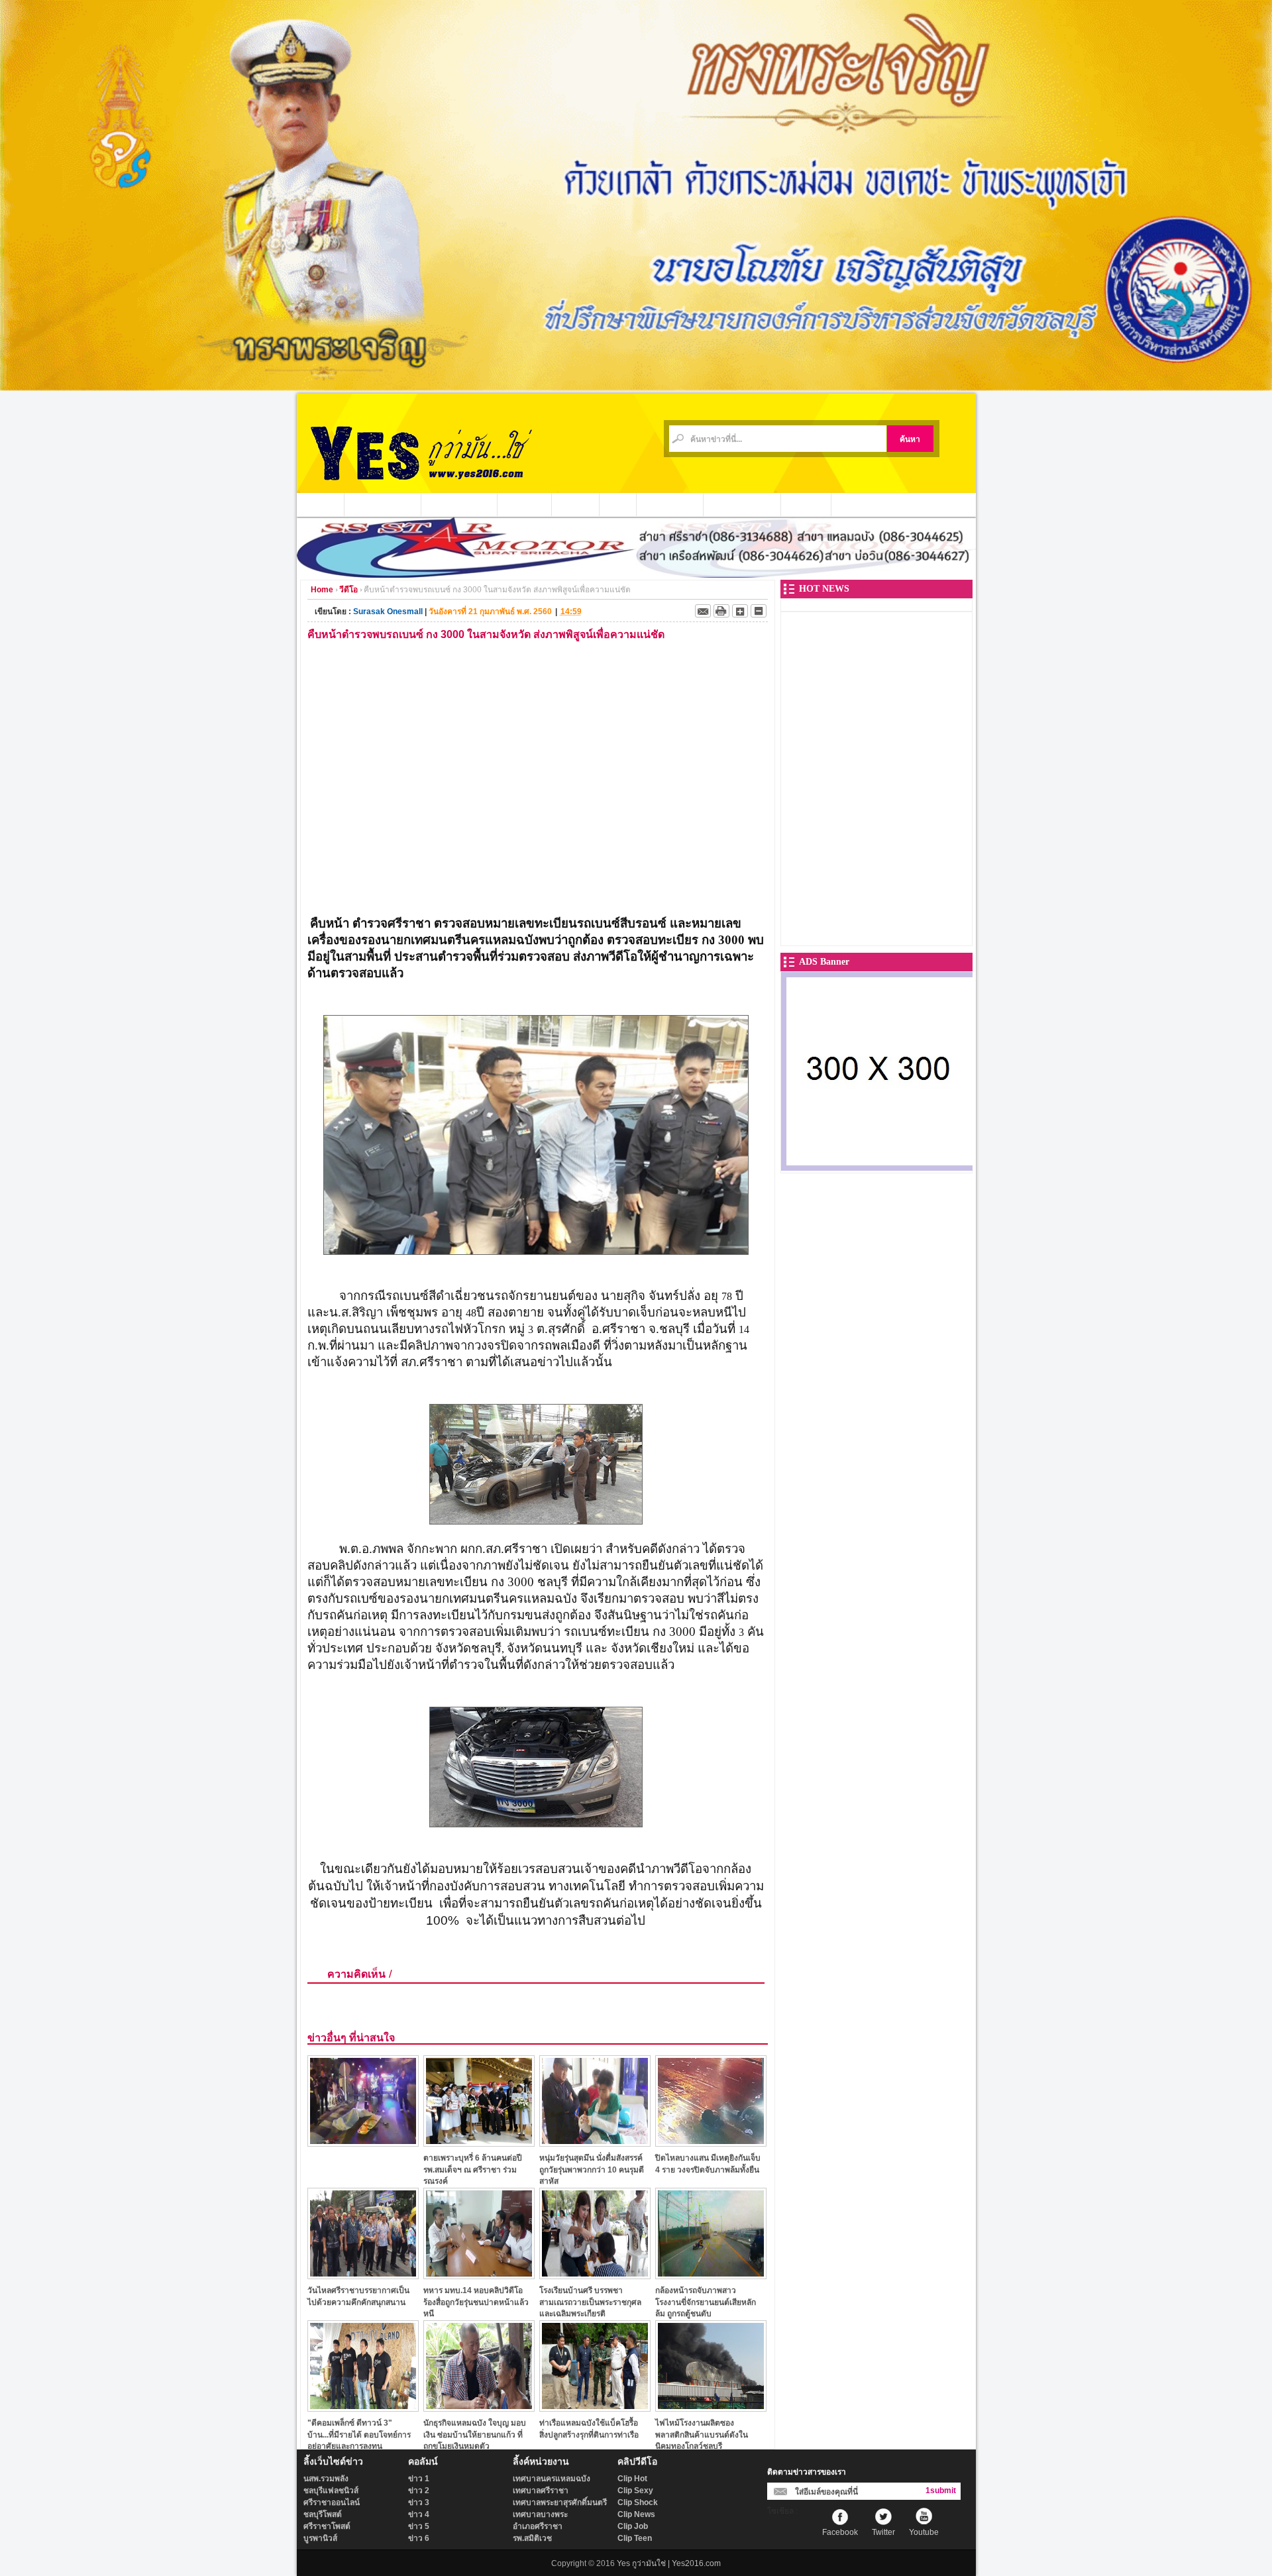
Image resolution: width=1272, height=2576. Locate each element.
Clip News (636, 2514)
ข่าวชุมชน (525, 504)
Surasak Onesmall (388, 612)
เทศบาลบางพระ (540, 2514)
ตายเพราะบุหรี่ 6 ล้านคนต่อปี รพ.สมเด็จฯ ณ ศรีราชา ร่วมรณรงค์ (473, 2170)
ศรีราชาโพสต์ (327, 2526)
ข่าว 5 (419, 2526)
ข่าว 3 (419, 2502)
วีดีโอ (618, 504)
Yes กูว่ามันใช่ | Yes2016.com (669, 2563)
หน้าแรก (321, 504)
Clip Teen (635, 2538)
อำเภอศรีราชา (538, 2526)
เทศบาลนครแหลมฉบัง (552, 2479)
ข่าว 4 (419, 2514)
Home (322, 590)
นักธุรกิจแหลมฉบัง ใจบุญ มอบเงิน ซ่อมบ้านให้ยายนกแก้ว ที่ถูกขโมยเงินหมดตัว (475, 2435)
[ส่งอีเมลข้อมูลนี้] (703, 611)
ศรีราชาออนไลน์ (332, 2502)
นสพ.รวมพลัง (326, 2479)
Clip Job (633, 2526)
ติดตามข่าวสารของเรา (807, 2472)
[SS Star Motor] (636, 574)
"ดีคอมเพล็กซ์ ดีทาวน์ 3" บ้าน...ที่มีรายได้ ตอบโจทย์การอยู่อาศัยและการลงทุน (359, 2435)
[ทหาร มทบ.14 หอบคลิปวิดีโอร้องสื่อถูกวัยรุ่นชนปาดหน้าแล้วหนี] (479, 2276)
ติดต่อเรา (806, 504)
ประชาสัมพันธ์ (670, 504)
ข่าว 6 (419, 2538)
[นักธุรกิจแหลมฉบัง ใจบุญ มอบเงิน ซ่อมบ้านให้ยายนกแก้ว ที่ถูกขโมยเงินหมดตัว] (479, 2408)
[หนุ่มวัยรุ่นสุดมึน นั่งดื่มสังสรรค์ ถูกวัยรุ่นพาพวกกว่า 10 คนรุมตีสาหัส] (595, 2143)
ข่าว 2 (419, 2491)
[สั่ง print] (721, 611)
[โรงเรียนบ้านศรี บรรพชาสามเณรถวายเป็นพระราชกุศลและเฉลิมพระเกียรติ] (595, 2276)
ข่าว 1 (419, 2479)
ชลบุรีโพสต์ (323, 2514)
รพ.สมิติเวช (532, 2538)
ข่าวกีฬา (576, 504)
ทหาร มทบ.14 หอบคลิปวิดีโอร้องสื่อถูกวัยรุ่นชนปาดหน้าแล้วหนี (476, 2302)
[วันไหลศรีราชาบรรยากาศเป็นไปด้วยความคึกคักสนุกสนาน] (363, 2276)
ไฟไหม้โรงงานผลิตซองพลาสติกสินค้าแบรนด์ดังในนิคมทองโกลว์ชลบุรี (702, 2435)
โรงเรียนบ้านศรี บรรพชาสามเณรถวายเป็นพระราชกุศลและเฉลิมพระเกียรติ (590, 2302)
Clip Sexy (635, 2491)
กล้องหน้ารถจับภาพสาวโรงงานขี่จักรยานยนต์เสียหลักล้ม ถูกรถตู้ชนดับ (706, 2302)
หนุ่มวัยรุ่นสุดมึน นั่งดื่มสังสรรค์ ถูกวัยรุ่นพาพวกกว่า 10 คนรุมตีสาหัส (592, 2170)
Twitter (883, 2532)
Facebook (840, 2532)
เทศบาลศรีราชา (541, 2491)
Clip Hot (632, 2479)
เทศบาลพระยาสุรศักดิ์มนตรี (560, 2502)
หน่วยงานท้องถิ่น (459, 504)
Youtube (924, 2532)
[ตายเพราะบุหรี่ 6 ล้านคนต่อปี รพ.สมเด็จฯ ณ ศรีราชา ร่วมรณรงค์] (479, 2143)
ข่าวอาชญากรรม (383, 504)
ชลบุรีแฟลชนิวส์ (331, 2491)
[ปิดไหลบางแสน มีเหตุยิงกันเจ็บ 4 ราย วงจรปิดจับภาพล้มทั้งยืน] (711, 2143)
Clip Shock (638, 2502)
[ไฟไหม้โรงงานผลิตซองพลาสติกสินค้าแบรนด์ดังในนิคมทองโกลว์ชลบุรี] (711, 2408)
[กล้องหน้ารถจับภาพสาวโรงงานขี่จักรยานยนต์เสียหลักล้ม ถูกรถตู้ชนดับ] (711, 2276)
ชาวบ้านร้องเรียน (742, 504)
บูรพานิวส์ (320, 2538)
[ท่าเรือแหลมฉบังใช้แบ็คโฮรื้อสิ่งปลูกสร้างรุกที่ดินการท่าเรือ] (595, 2408)
